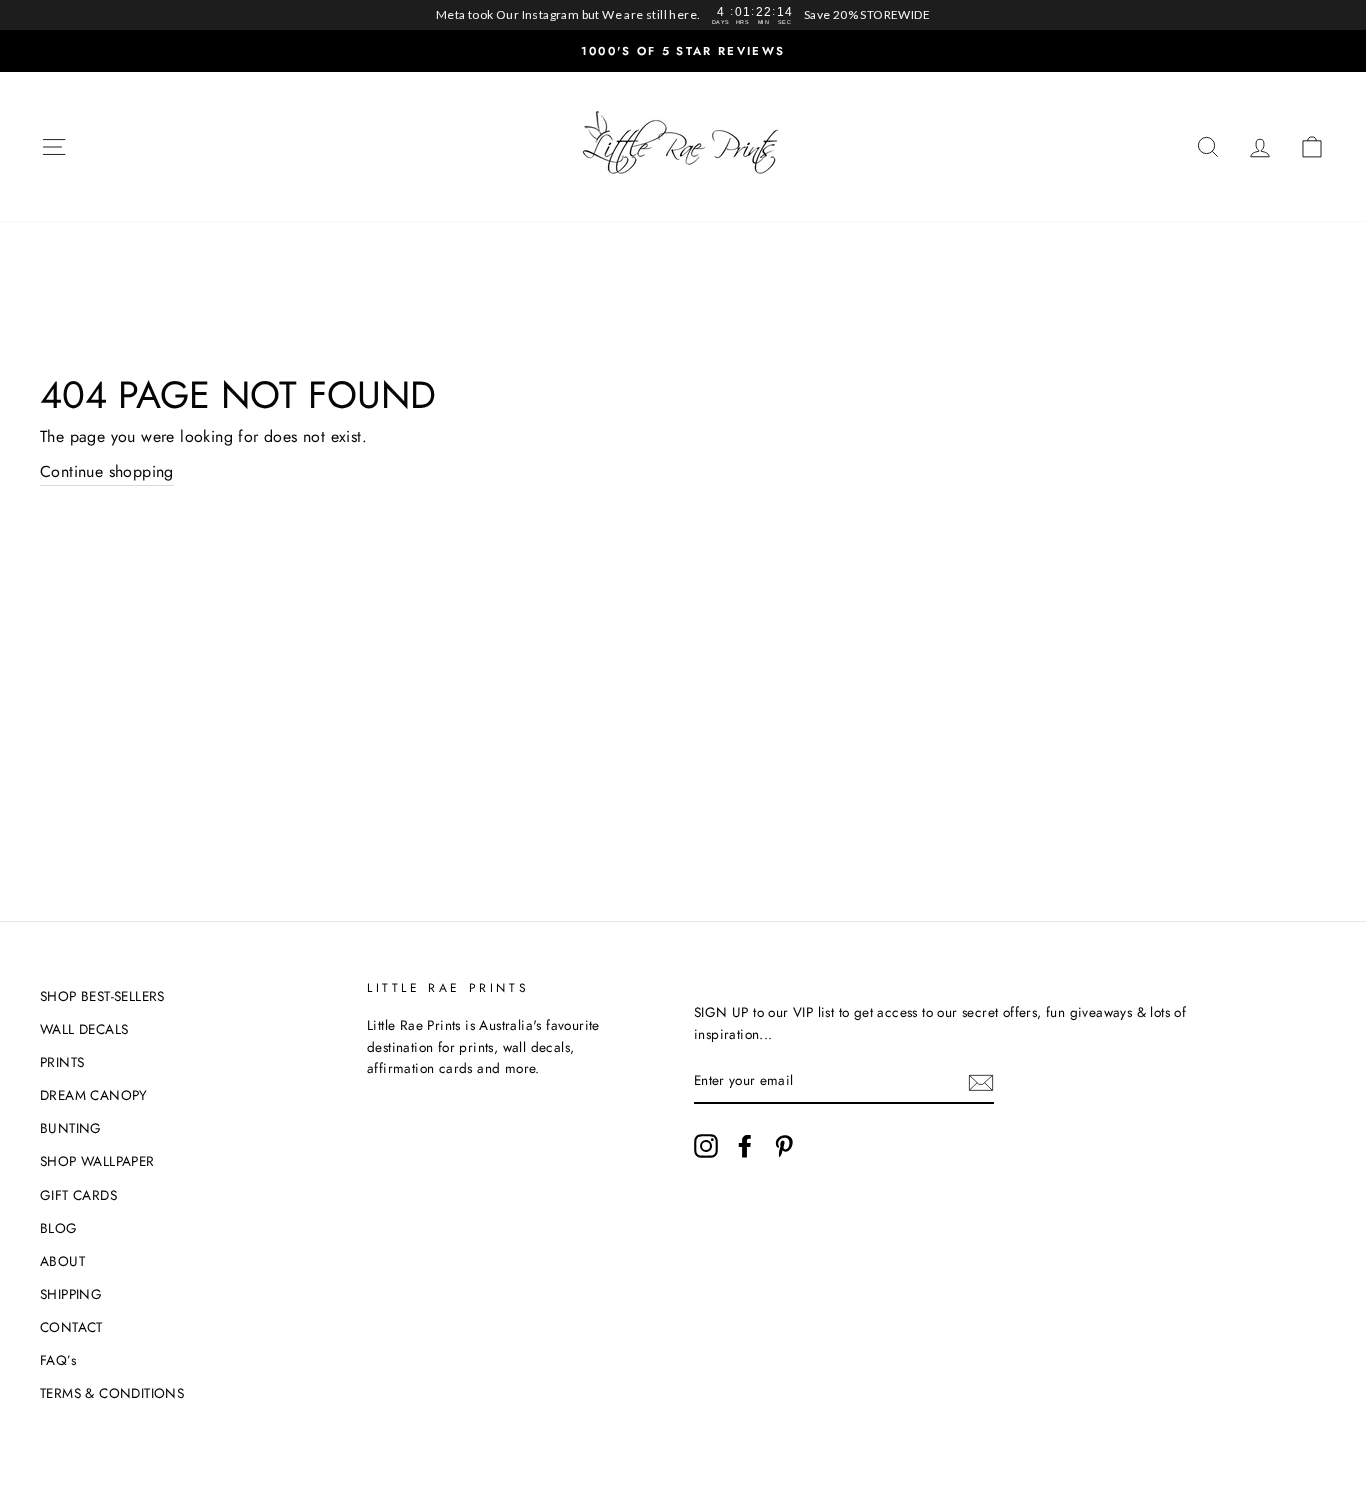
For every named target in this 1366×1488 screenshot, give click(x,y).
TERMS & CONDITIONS (112, 1393)
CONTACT (71, 1327)
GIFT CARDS (78, 1195)
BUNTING (71, 1128)
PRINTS (62, 1062)
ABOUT (62, 1261)
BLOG (59, 1228)
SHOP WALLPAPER (97, 1161)
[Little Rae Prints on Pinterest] (784, 1146)
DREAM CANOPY (94, 1095)
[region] (683, 15)
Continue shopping (107, 471)
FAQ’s (58, 1360)
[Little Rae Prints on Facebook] (745, 1146)
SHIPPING (71, 1294)
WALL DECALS (84, 1029)
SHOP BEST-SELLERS (102, 996)
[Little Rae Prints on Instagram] (706, 1146)
